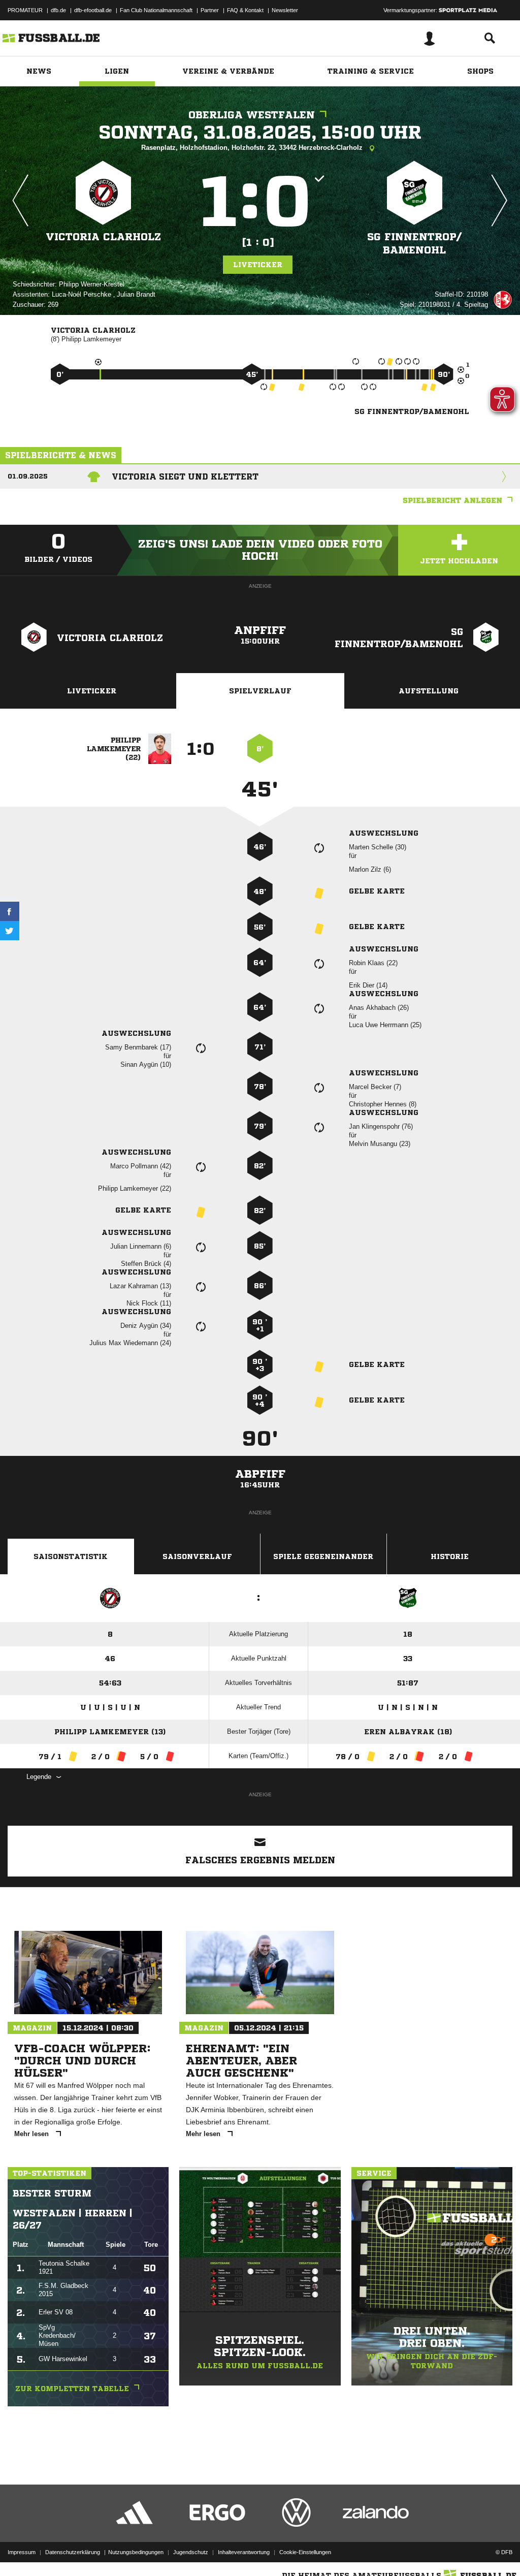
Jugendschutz (191, 2552)
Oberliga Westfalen (252, 115)
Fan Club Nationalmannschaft (156, 10)
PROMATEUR (25, 10)
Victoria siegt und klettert (185, 476)
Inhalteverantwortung (244, 2552)
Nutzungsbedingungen (136, 2552)
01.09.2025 (28, 476)
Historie (450, 1556)
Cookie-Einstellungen (305, 2552)
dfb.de (58, 10)
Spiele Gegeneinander (323, 1556)
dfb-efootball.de (93, 10)
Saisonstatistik (71, 1556)
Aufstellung (429, 691)
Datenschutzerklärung (73, 2552)
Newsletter (285, 10)
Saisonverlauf (197, 1556)
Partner (210, 10)
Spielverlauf (260, 691)
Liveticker (258, 265)
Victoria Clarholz (103, 237)
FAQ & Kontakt (245, 10)
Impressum (22, 2552)
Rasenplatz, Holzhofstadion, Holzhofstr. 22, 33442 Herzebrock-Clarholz (253, 148)
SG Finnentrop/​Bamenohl (414, 244)
